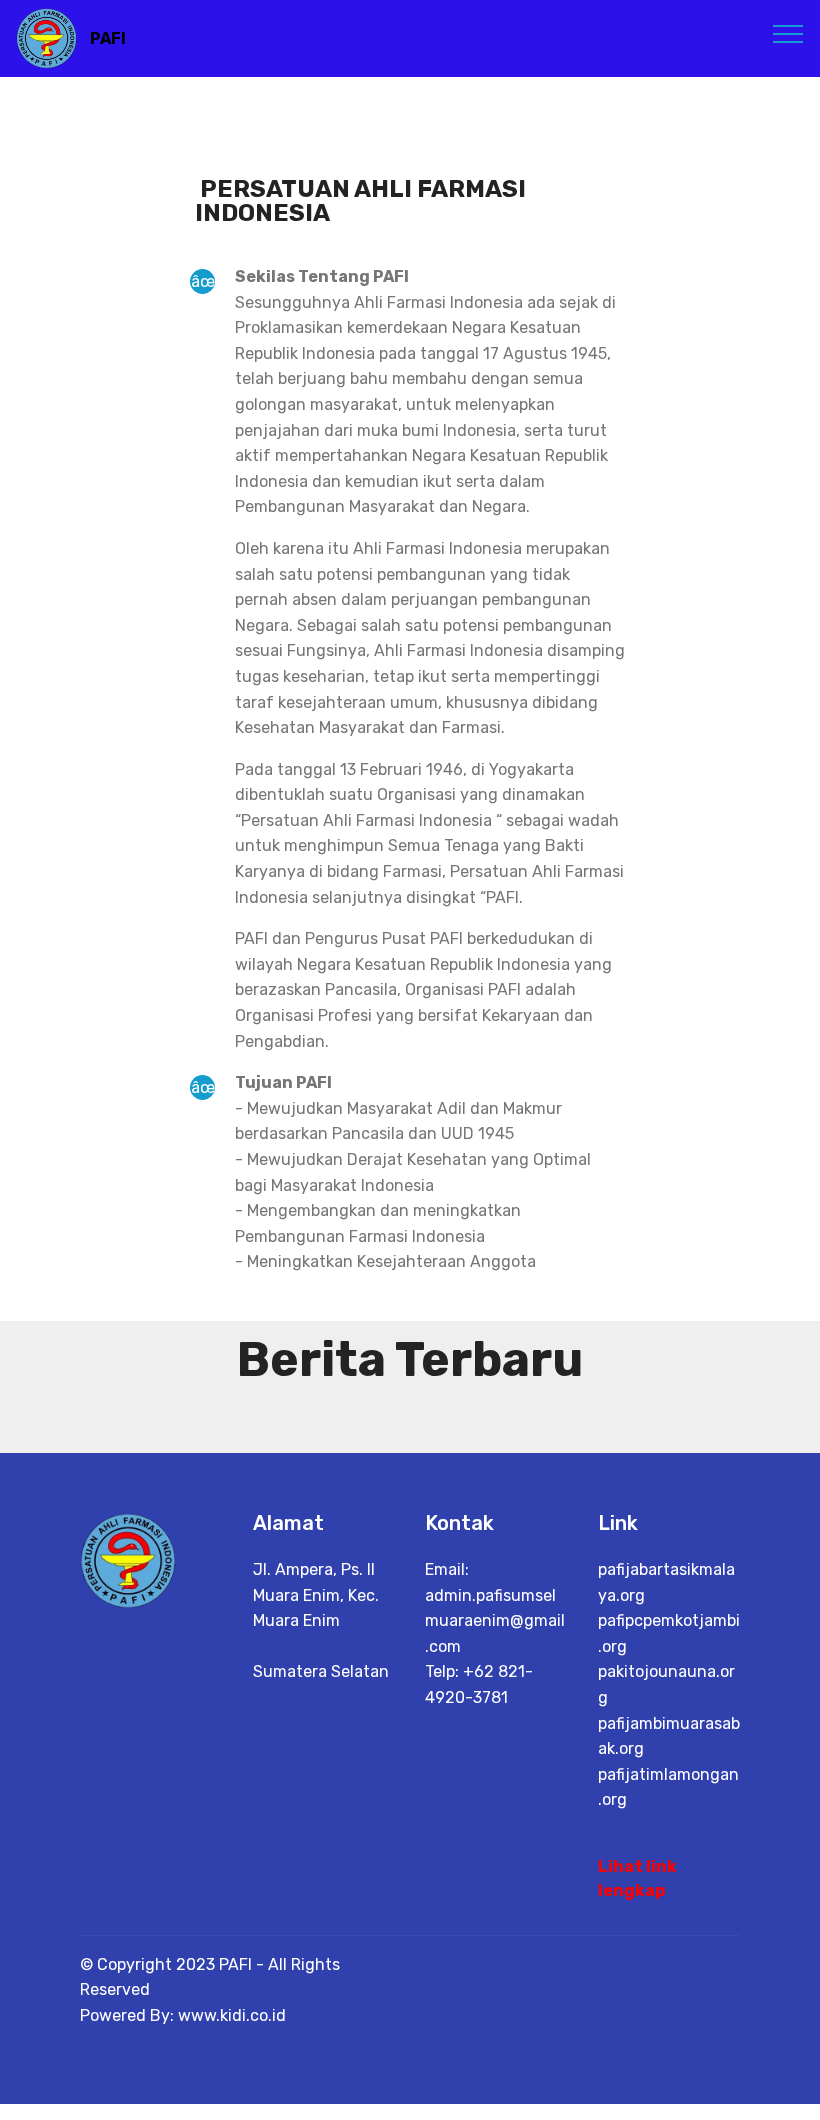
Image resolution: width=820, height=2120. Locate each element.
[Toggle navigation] (788, 33)
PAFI (108, 38)
